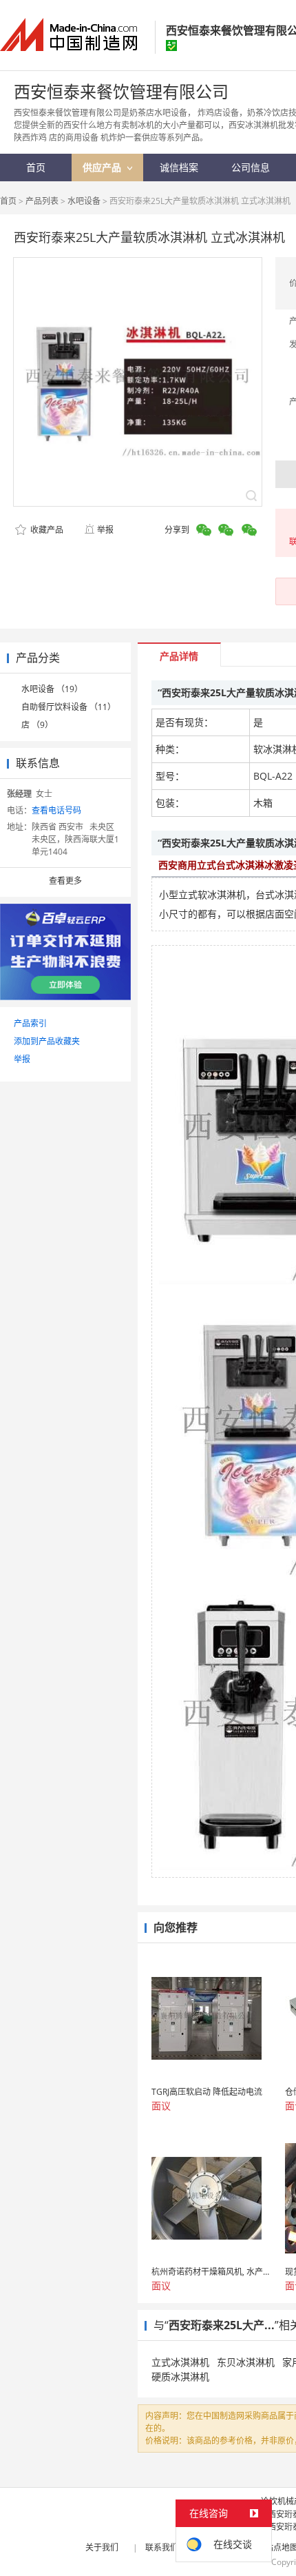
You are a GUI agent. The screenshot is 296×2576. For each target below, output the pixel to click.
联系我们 (162, 2547)
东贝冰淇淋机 (246, 2362)
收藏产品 (46, 530)
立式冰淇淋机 (180, 2362)
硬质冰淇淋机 (180, 2376)
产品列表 (42, 201)
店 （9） (37, 725)
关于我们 (102, 2547)
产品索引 (30, 1023)
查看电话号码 (56, 810)
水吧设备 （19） (52, 689)
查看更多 (65, 881)
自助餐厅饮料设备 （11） (68, 707)
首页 (8, 201)
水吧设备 (84, 201)
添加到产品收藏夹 (47, 1041)
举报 (105, 530)
